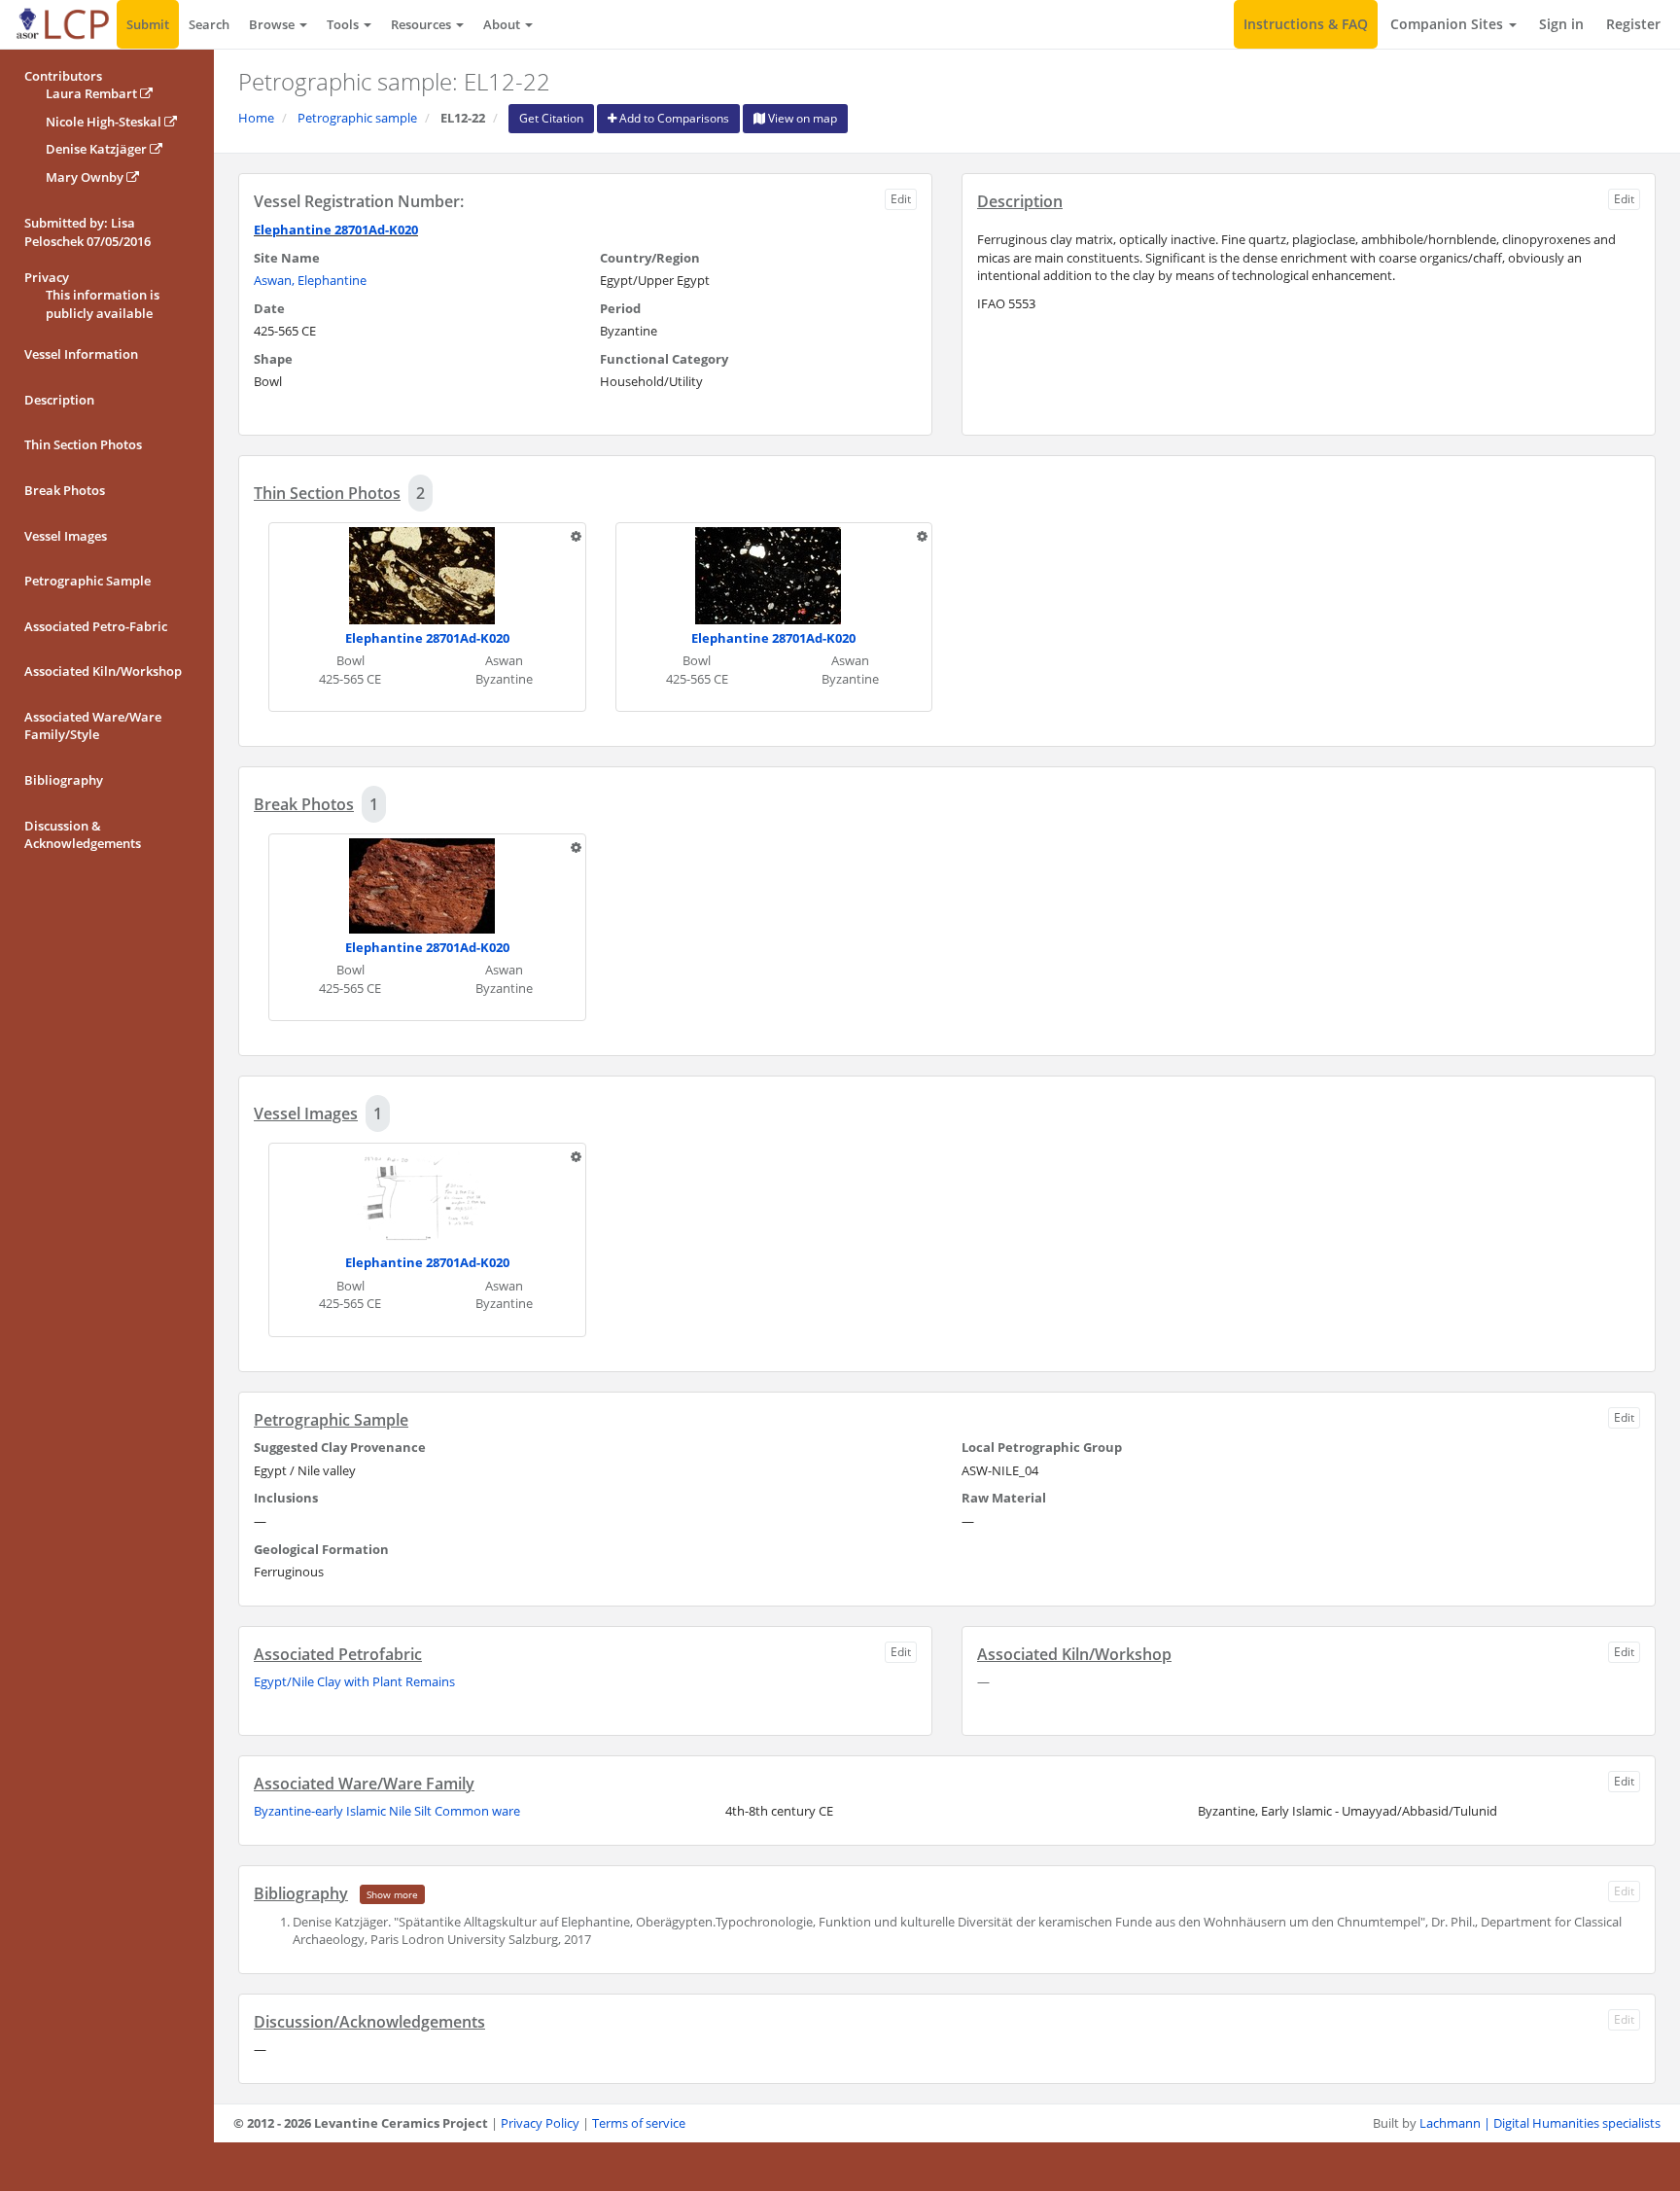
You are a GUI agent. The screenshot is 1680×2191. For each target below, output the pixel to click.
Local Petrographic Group (1042, 1447)
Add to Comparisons (673, 118)
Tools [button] (344, 24)
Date (269, 308)
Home (256, 118)
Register (1633, 24)
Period (620, 308)
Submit (148, 24)
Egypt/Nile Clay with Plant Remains (354, 1681)
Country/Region (650, 258)
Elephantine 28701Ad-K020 (336, 230)
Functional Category (664, 359)
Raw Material (1004, 1498)
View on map (801, 118)
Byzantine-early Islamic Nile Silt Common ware (387, 1811)
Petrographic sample (357, 118)
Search (209, 24)
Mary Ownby (86, 177)
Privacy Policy (540, 2123)
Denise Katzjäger (98, 149)
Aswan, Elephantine (310, 280)
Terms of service (639, 2123)
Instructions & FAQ (1306, 24)
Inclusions (286, 1498)
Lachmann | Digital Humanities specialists (1540, 2123)
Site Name (287, 258)
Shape (273, 359)
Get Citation (551, 118)
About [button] (503, 24)
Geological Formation (321, 1549)
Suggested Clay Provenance (340, 1447)
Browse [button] (273, 24)
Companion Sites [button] (1449, 24)
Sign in (1561, 24)
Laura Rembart (93, 93)
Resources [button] (422, 24)
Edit (901, 199)
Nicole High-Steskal (105, 122)
